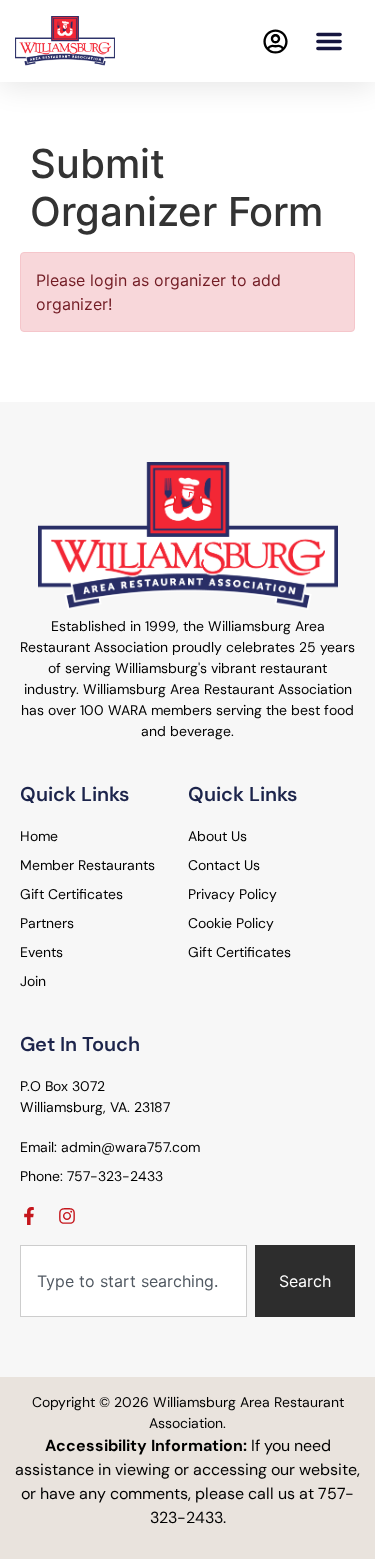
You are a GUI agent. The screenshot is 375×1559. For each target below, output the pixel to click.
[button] (329, 41)
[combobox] (133, 1281)
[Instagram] (67, 1216)
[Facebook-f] (29, 1216)
